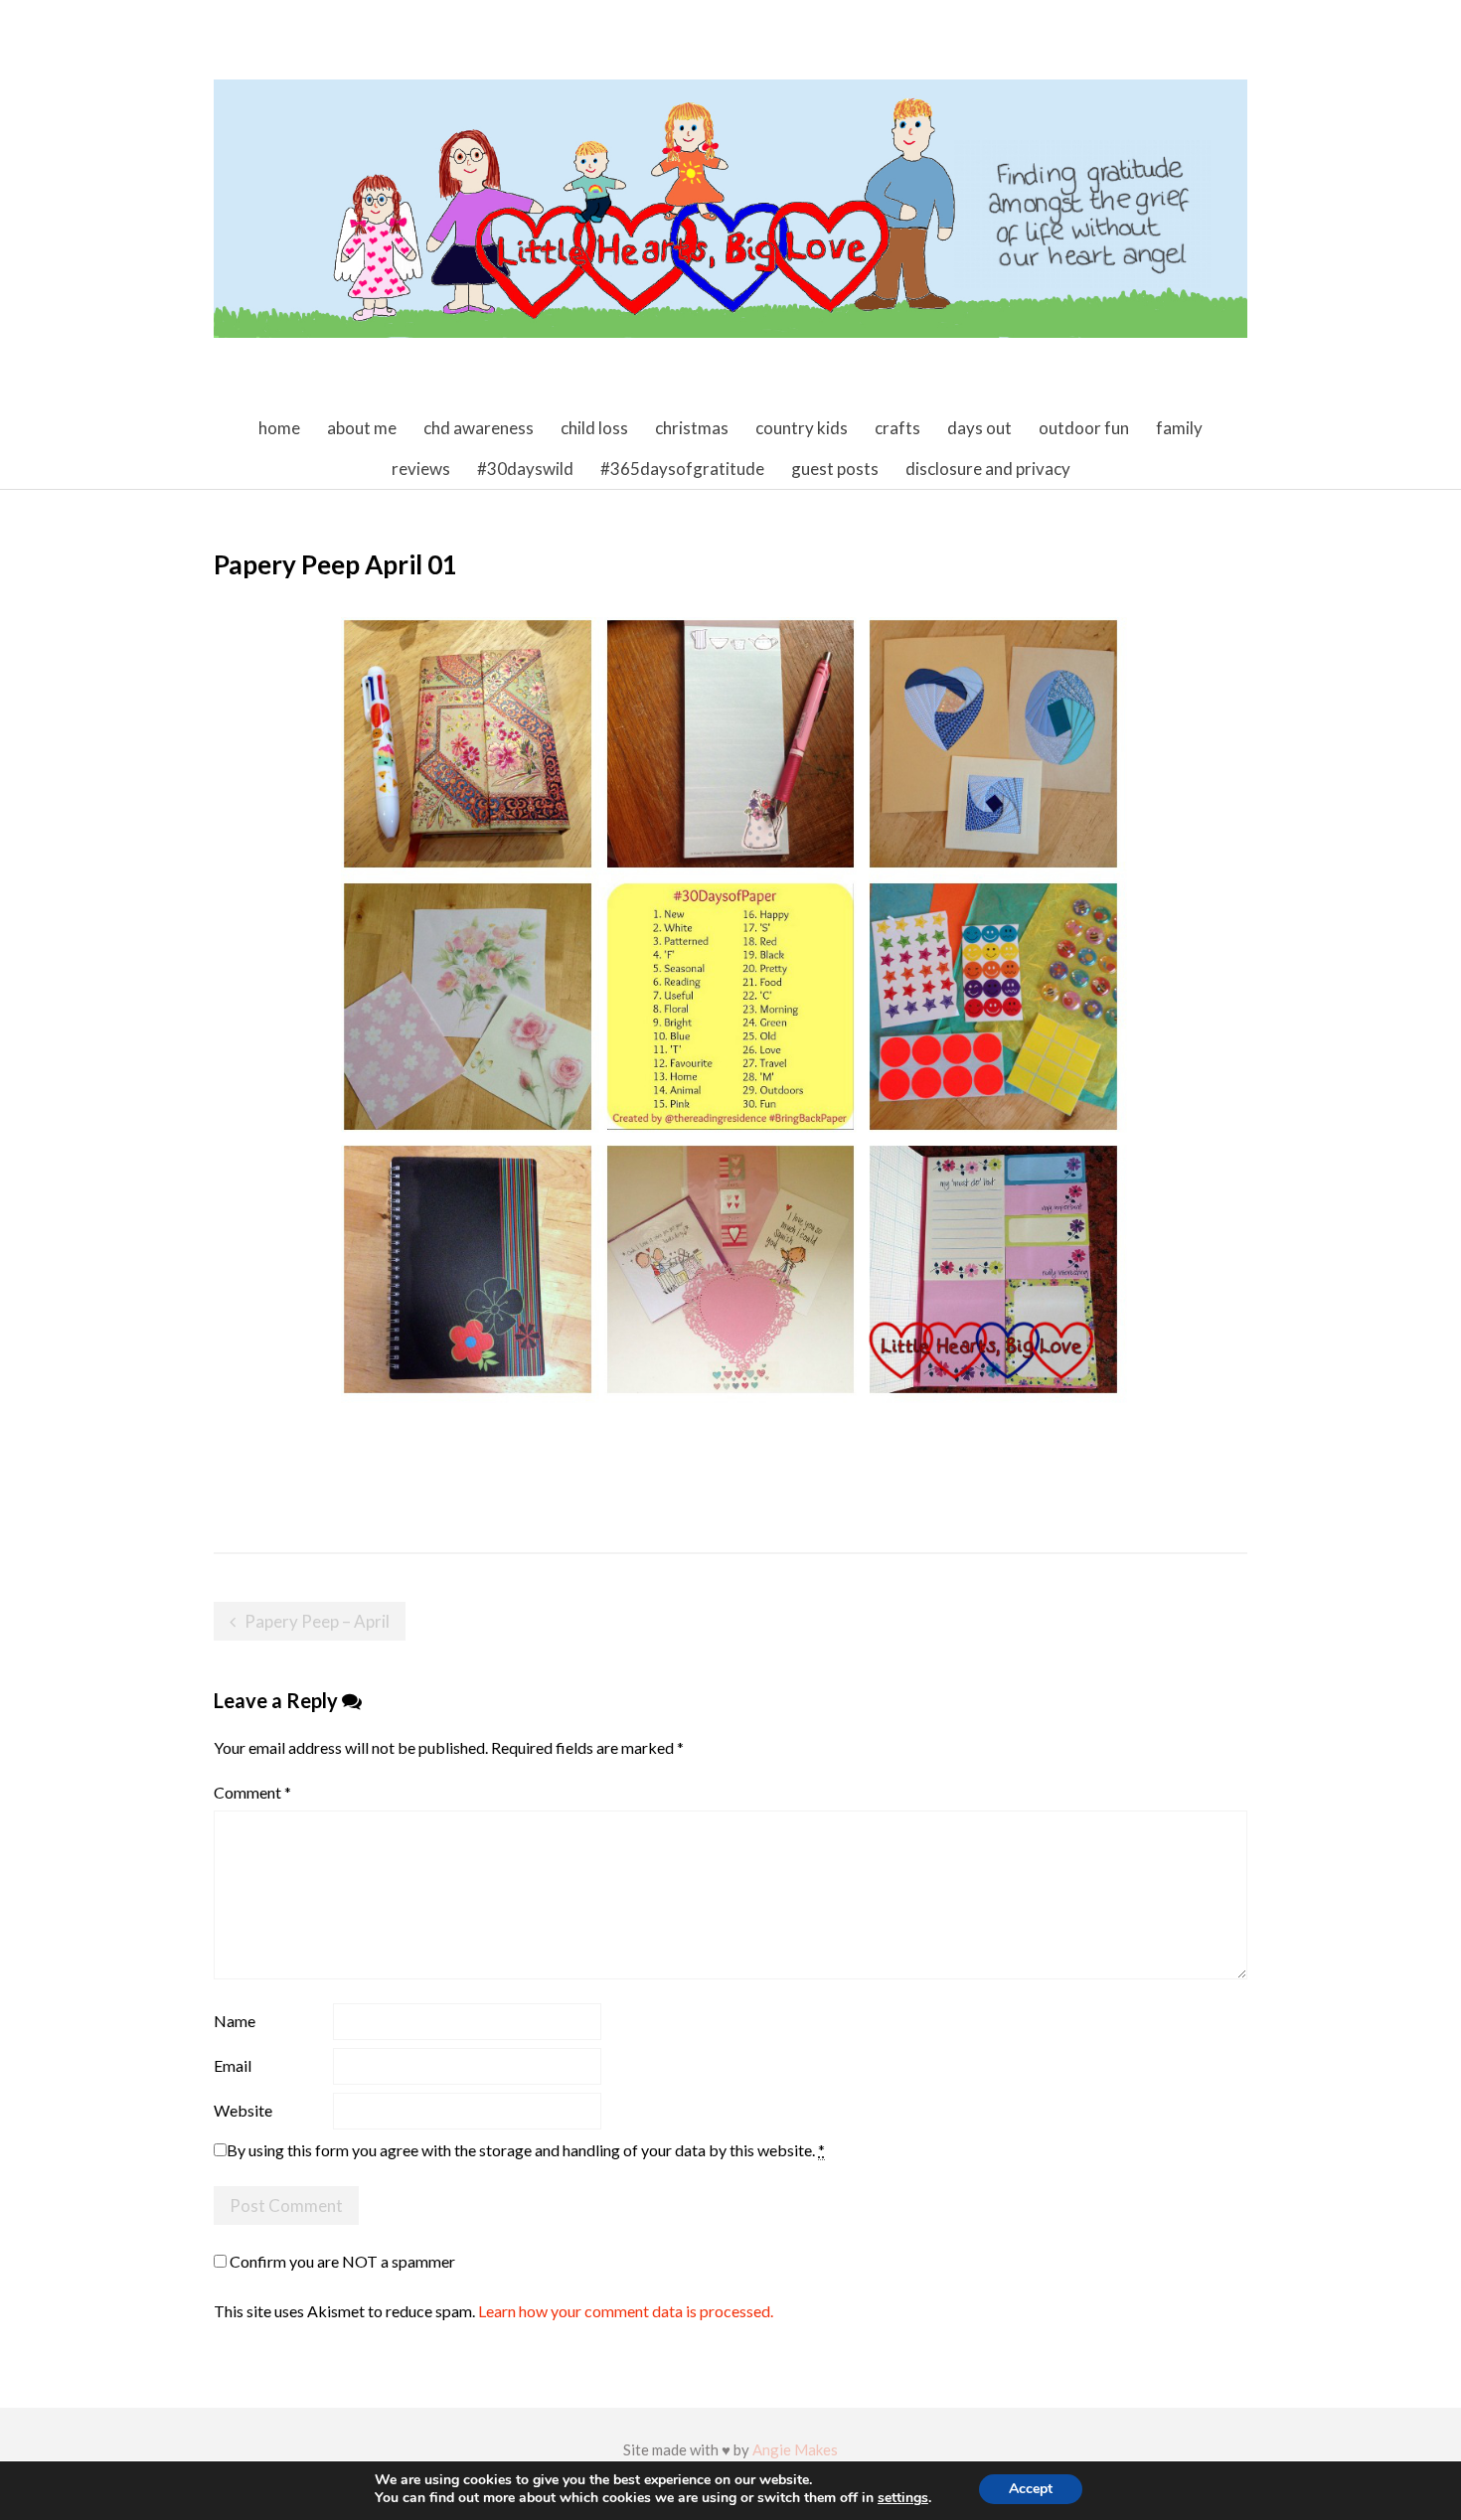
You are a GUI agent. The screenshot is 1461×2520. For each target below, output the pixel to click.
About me (362, 428)
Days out (979, 428)
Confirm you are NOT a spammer (341, 2261)
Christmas (692, 428)
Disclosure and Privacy (988, 469)
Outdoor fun (1084, 428)
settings (903, 2498)
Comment (252, 1792)
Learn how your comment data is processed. (626, 2311)
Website (243, 2110)
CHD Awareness (479, 428)
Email (233, 2065)
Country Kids (802, 428)
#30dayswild (525, 469)
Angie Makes (795, 2449)
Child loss (594, 428)
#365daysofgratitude (682, 469)
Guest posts (835, 469)
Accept (1031, 2489)
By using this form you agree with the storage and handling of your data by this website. (526, 2150)
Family (1179, 428)
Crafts (897, 428)
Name (235, 2021)
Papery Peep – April (317, 1621)
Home (279, 428)
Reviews (421, 469)
